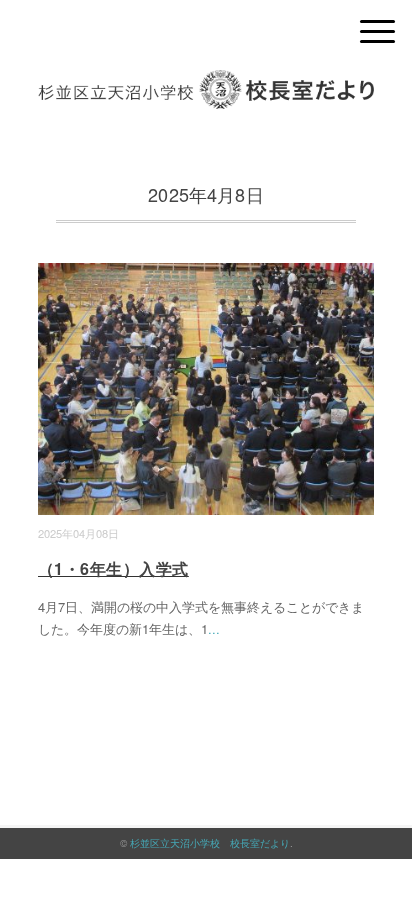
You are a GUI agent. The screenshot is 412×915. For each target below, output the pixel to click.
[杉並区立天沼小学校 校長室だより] (206, 84)
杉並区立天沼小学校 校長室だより (210, 843)
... (214, 628)
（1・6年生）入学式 (113, 568)
